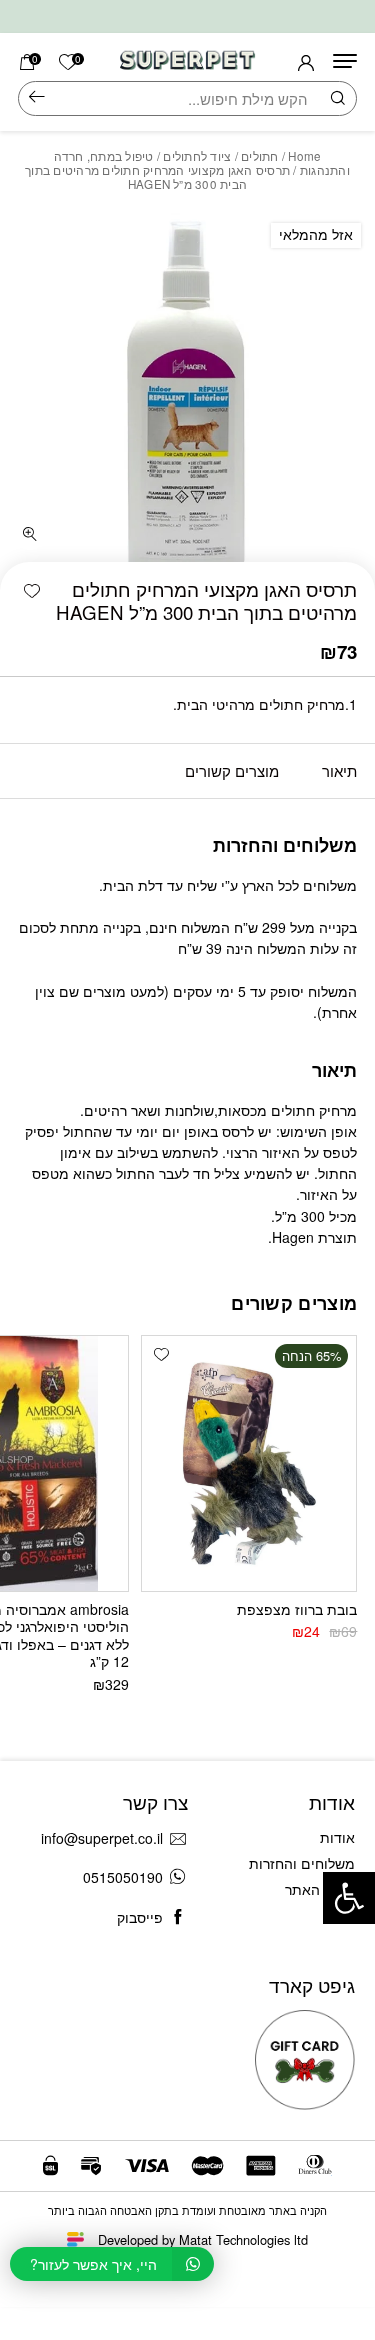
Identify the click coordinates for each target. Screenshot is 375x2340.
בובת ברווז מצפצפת (297, 1609)
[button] (32, 591)
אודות (337, 1837)
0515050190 (123, 1877)
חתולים (259, 156)
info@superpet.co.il (102, 1838)
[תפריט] (345, 61)
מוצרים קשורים (232, 770)
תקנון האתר (320, 1889)
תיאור (339, 770)
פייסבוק (140, 1917)
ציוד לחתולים (197, 156)
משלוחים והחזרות (302, 1863)
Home (304, 156)
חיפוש (37, 98)
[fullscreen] (30, 534)
